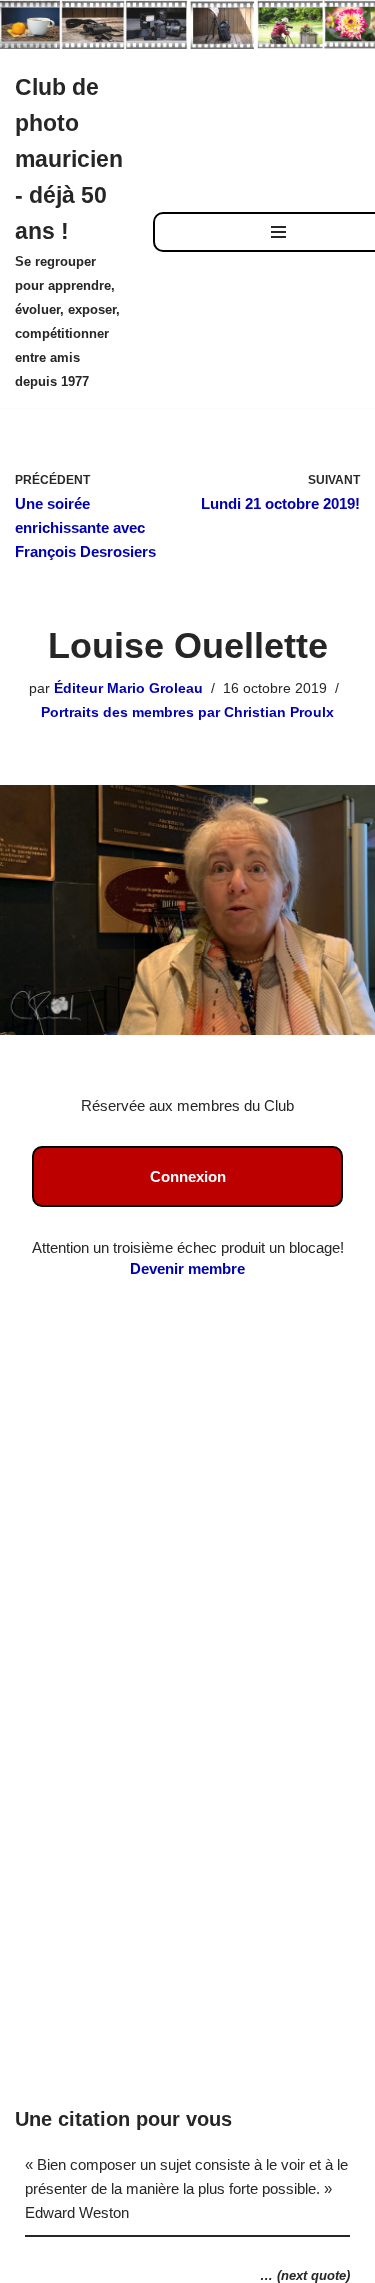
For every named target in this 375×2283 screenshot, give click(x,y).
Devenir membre (187, 1268)
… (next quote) (305, 2275)
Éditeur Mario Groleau (128, 688)
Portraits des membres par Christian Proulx (187, 712)
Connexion (188, 1176)
